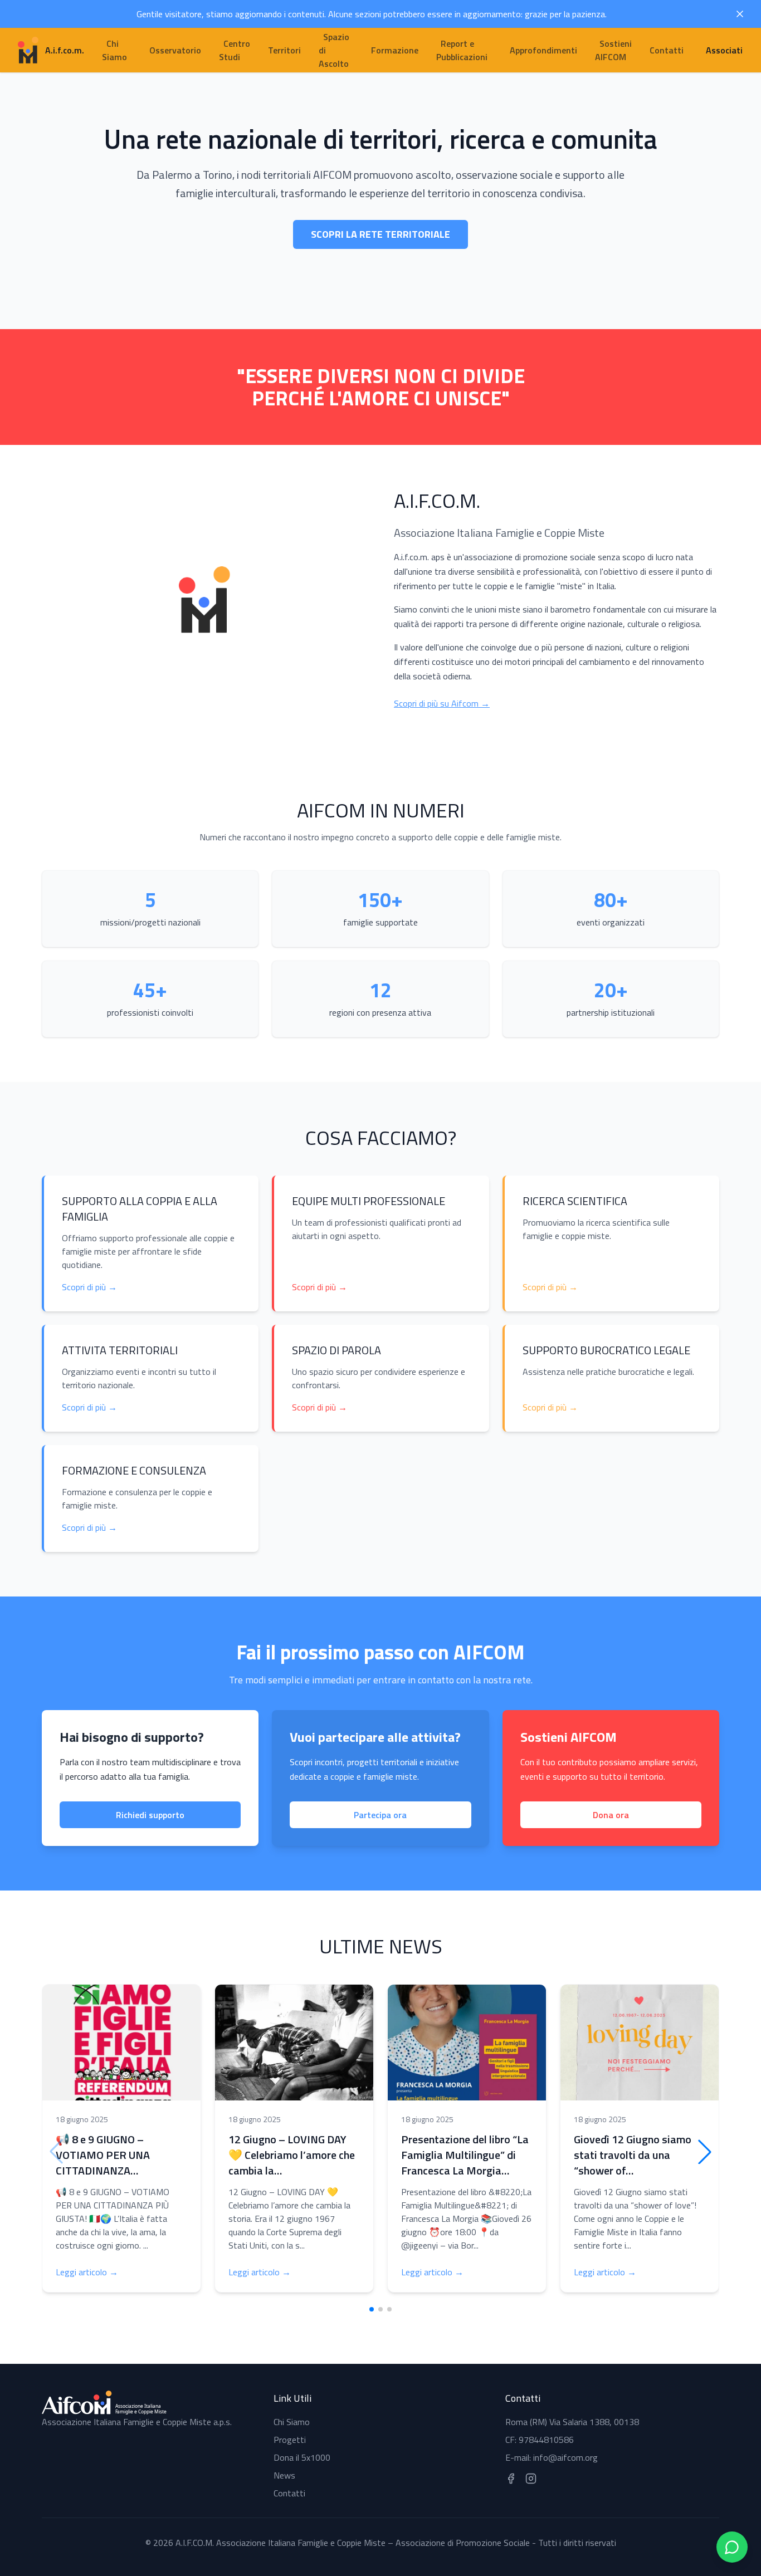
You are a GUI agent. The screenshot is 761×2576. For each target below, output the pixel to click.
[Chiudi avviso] (740, 14)
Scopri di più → (89, 1287)
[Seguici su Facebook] (511, 2479)
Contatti (289, 2493)
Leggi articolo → (87, 2272)
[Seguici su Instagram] (531, 2479)
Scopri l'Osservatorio (380, 261)
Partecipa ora (380, 1815)
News (284, 2475)
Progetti (290, 2440)
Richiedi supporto (150, 1815)
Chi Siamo (292, 2422)
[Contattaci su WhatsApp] (732, 2547)
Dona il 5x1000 (302, 2457)
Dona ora (611, 1815)
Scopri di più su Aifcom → (442, 703)
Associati (724, 50)
